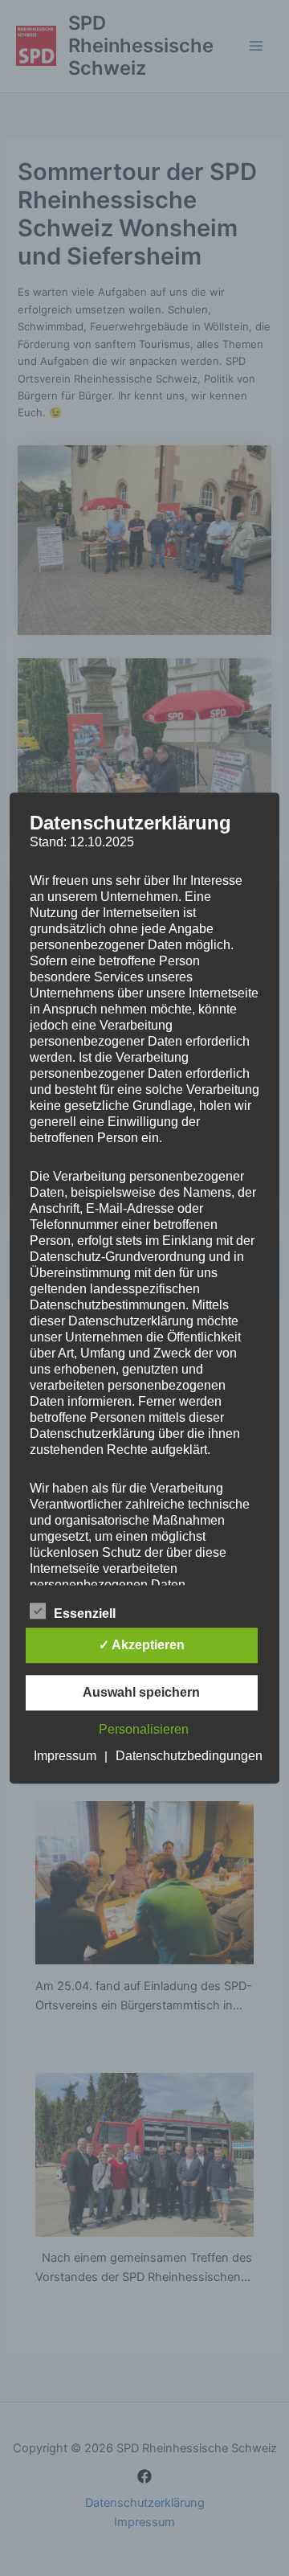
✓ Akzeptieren (142, 1645)
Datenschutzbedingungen (189, 1756)
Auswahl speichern (141, 1692)
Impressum (65, 1756)
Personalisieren (144, 1729)
